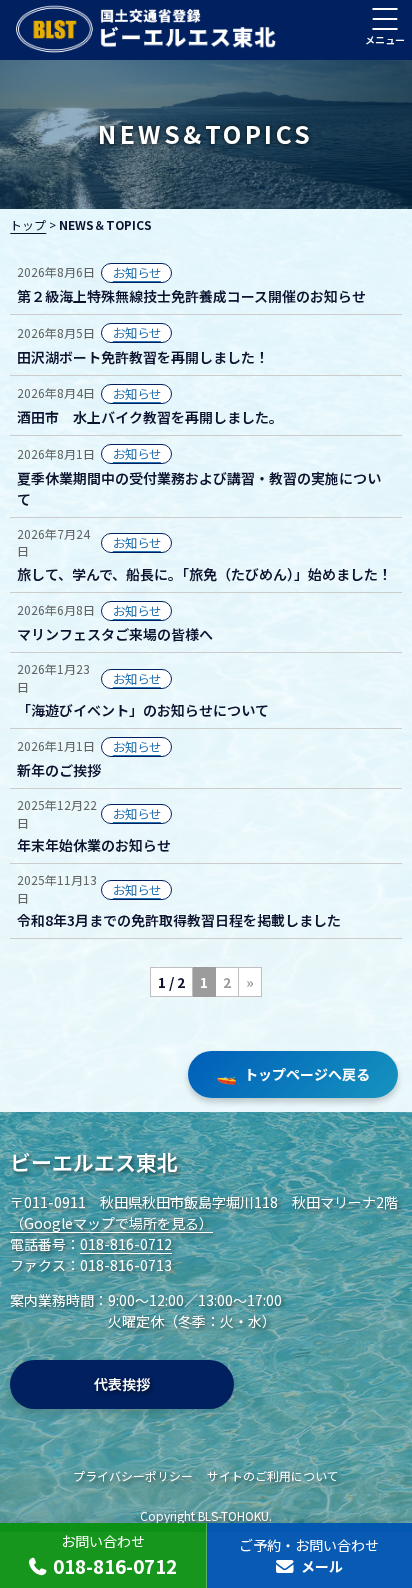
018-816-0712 (126, 1244)
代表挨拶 (122, 1384)
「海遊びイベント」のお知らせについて (143, 710)
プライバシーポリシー (133, 1475)
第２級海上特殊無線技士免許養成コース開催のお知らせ (191, 296)
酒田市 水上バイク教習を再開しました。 (150, 417)
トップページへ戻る (293, 1074)
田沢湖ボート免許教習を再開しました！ (143, 357)
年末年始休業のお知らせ (94, 845)
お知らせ (137, 273)
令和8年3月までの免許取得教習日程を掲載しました (179, 920)
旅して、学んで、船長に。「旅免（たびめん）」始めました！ (204, 574)
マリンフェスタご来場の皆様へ (115, 634)
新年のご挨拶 (59, 770)
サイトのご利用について (273, 1475)
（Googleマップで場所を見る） (111, 1223)
